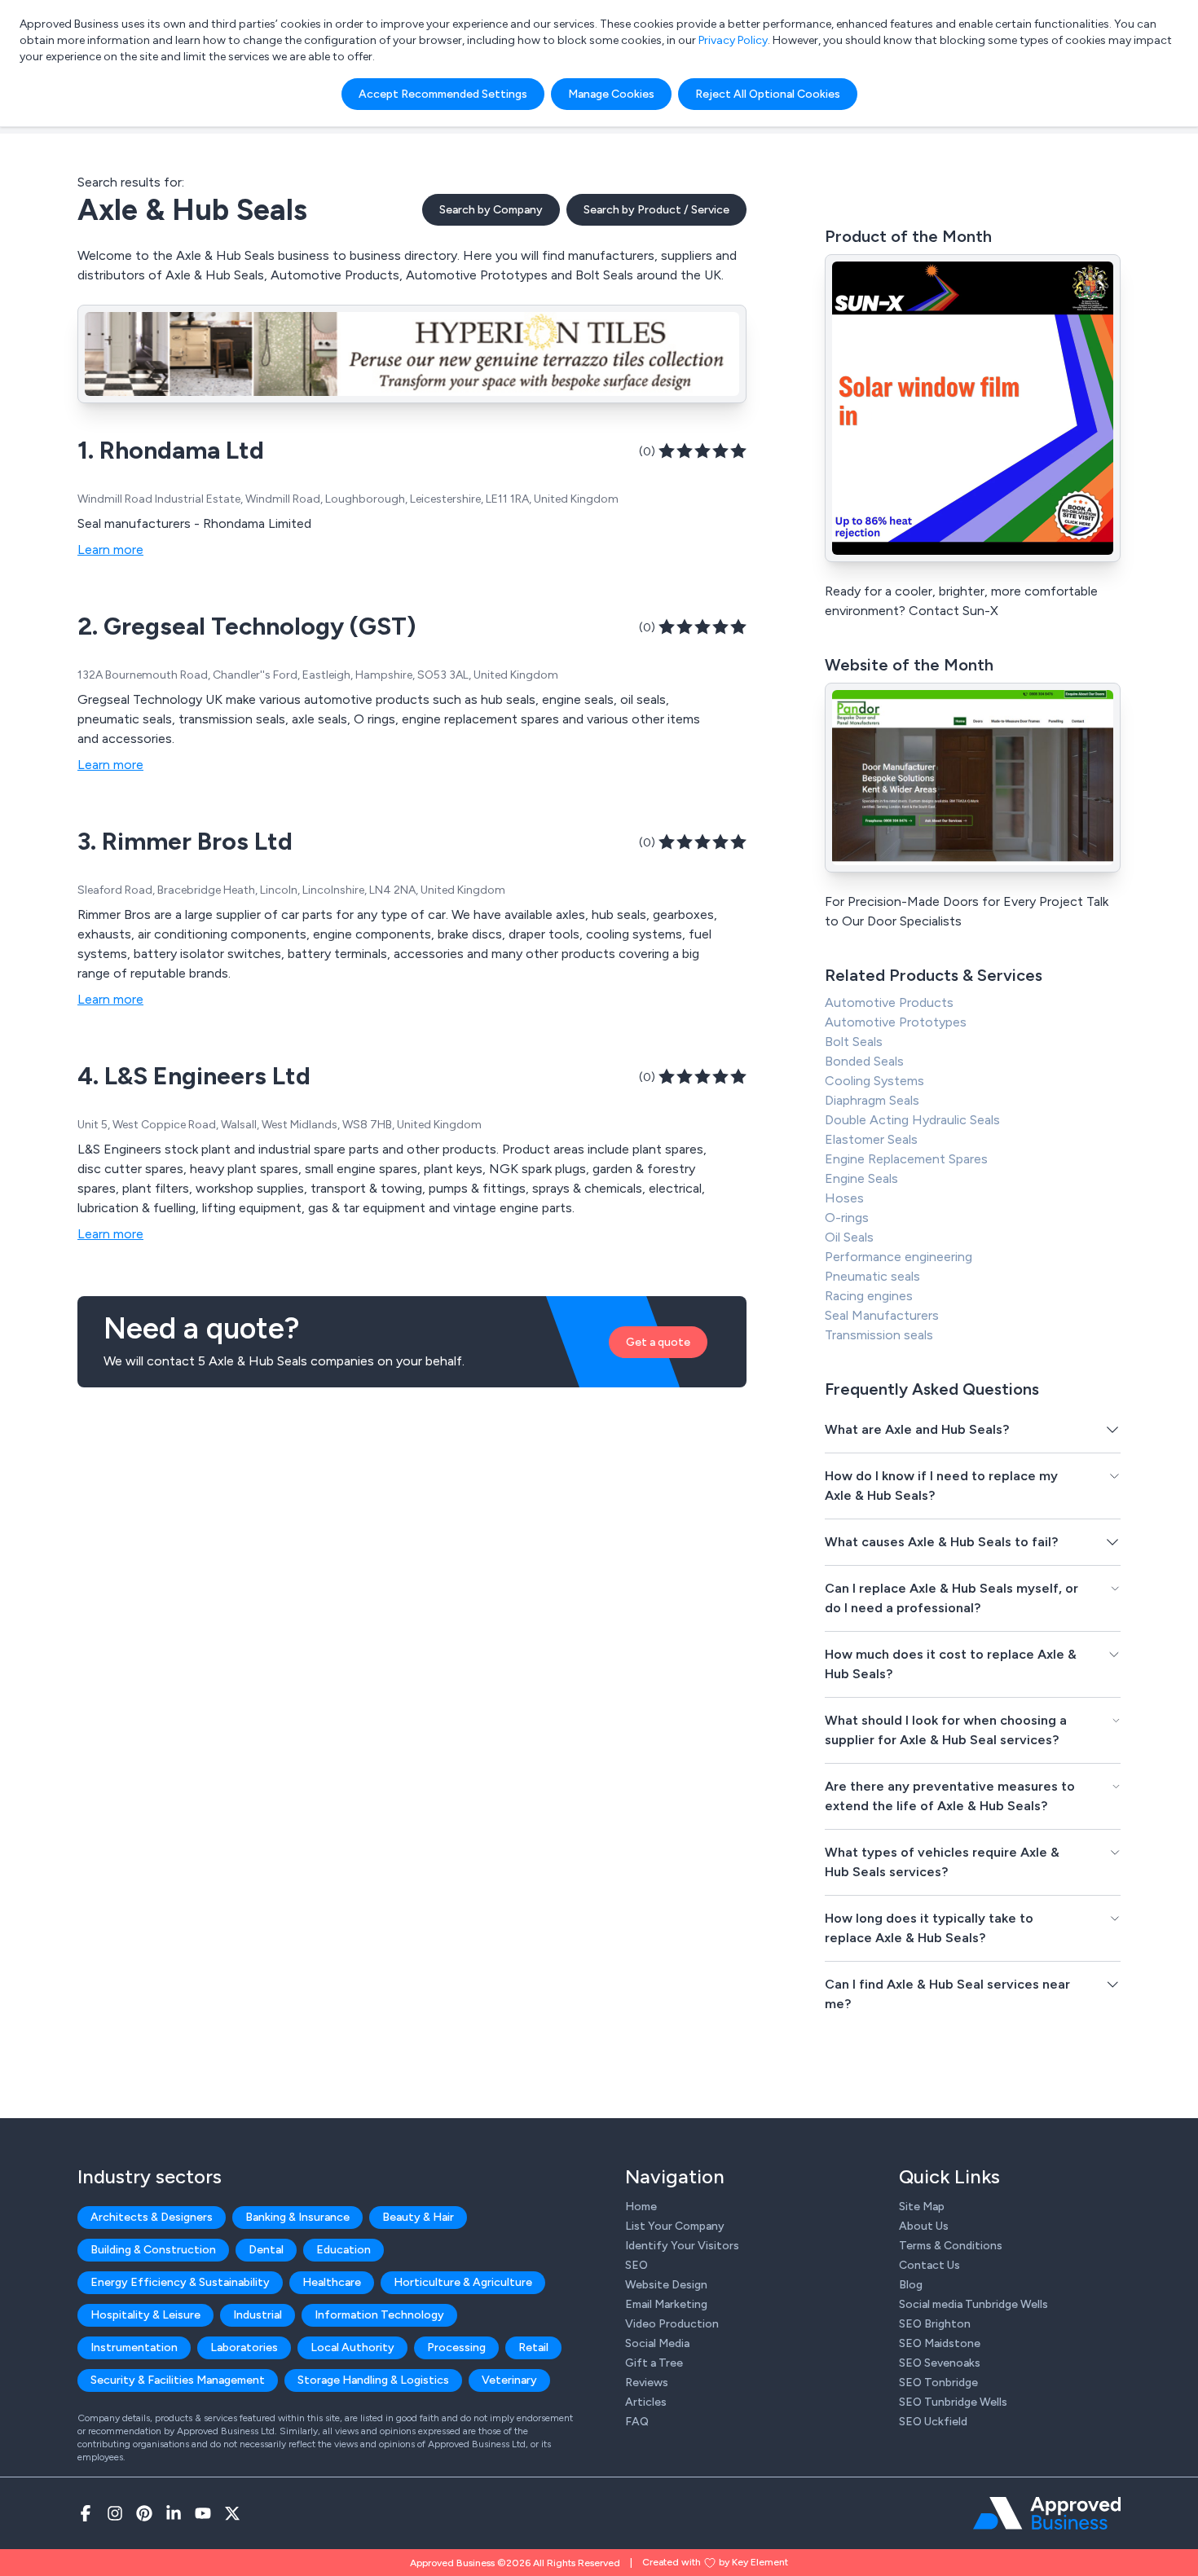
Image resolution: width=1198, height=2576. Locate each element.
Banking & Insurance (297, 2217)
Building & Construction (153, 2250)
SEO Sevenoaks (940, 2363)
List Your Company (675, 2226)
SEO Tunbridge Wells (953, 2402)
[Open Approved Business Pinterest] (144, 2513)
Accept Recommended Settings (443, 94)
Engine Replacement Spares (906, 1159)
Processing (456, 2347)
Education (344, 2250)
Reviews (647, 2383)
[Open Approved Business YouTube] (203, 2513)
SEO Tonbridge (938, 2383)
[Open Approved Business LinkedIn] (174, 2513)
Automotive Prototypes (896, 1022)
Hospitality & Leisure (145, 2315)
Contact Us (929, 2265)
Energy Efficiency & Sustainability (180, 2282)
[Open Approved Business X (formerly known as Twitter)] (232, 2513)
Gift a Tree (654, 2363)
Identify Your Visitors (682, 2246)
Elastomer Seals (871, 1139)
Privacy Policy (733, 40)
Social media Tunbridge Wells (973, 2304)
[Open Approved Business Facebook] (86, 2513)
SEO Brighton (935, 2324)
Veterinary (509, 2380)
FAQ (637, 2422)
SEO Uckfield (933, 2422)
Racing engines (869, 1296)
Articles (646, 2402)
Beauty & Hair (418, 2217)
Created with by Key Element (715, 2562)
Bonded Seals (864, 1061)
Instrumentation (134, 2347)
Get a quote (658, 1342)
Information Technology (379, 2315)
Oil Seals (849, 1237)
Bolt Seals (854, 1042)
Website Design (666, 2285)
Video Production (672, 2324)
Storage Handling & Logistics (373, 2380)
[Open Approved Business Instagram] (115, 2513)
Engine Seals (861, 1178)
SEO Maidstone (940, 2343)
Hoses (844, 1198)
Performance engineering (898, 1257)
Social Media (657, 2343)
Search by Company (491, 210)
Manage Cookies (611, 94)
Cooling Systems (874, 1081)
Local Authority (352, 2347)
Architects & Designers (152, 2217)
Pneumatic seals (872, 1276)
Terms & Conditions (951, 2246)
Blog (911, 2285)
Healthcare (332, 2282)
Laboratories (244, 2347)
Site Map (922, 2207)
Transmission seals (879, 1335)
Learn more (110, 549)
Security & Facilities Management (178, 2380)
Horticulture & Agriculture (463, 2282)
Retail (533, 2347)
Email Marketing (666, 2304)
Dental (266, 2250)
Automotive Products (889, 1002)
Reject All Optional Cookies (768, 94)
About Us (924, 2226)
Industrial (258, 2315)
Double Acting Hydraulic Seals (912, 1120)
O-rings (847, 1218)
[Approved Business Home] (1047, 2513)
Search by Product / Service (656, 210)
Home (641, 2207)
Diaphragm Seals (872, 1100)
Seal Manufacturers (882, 1315)
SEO (636, 2265)
